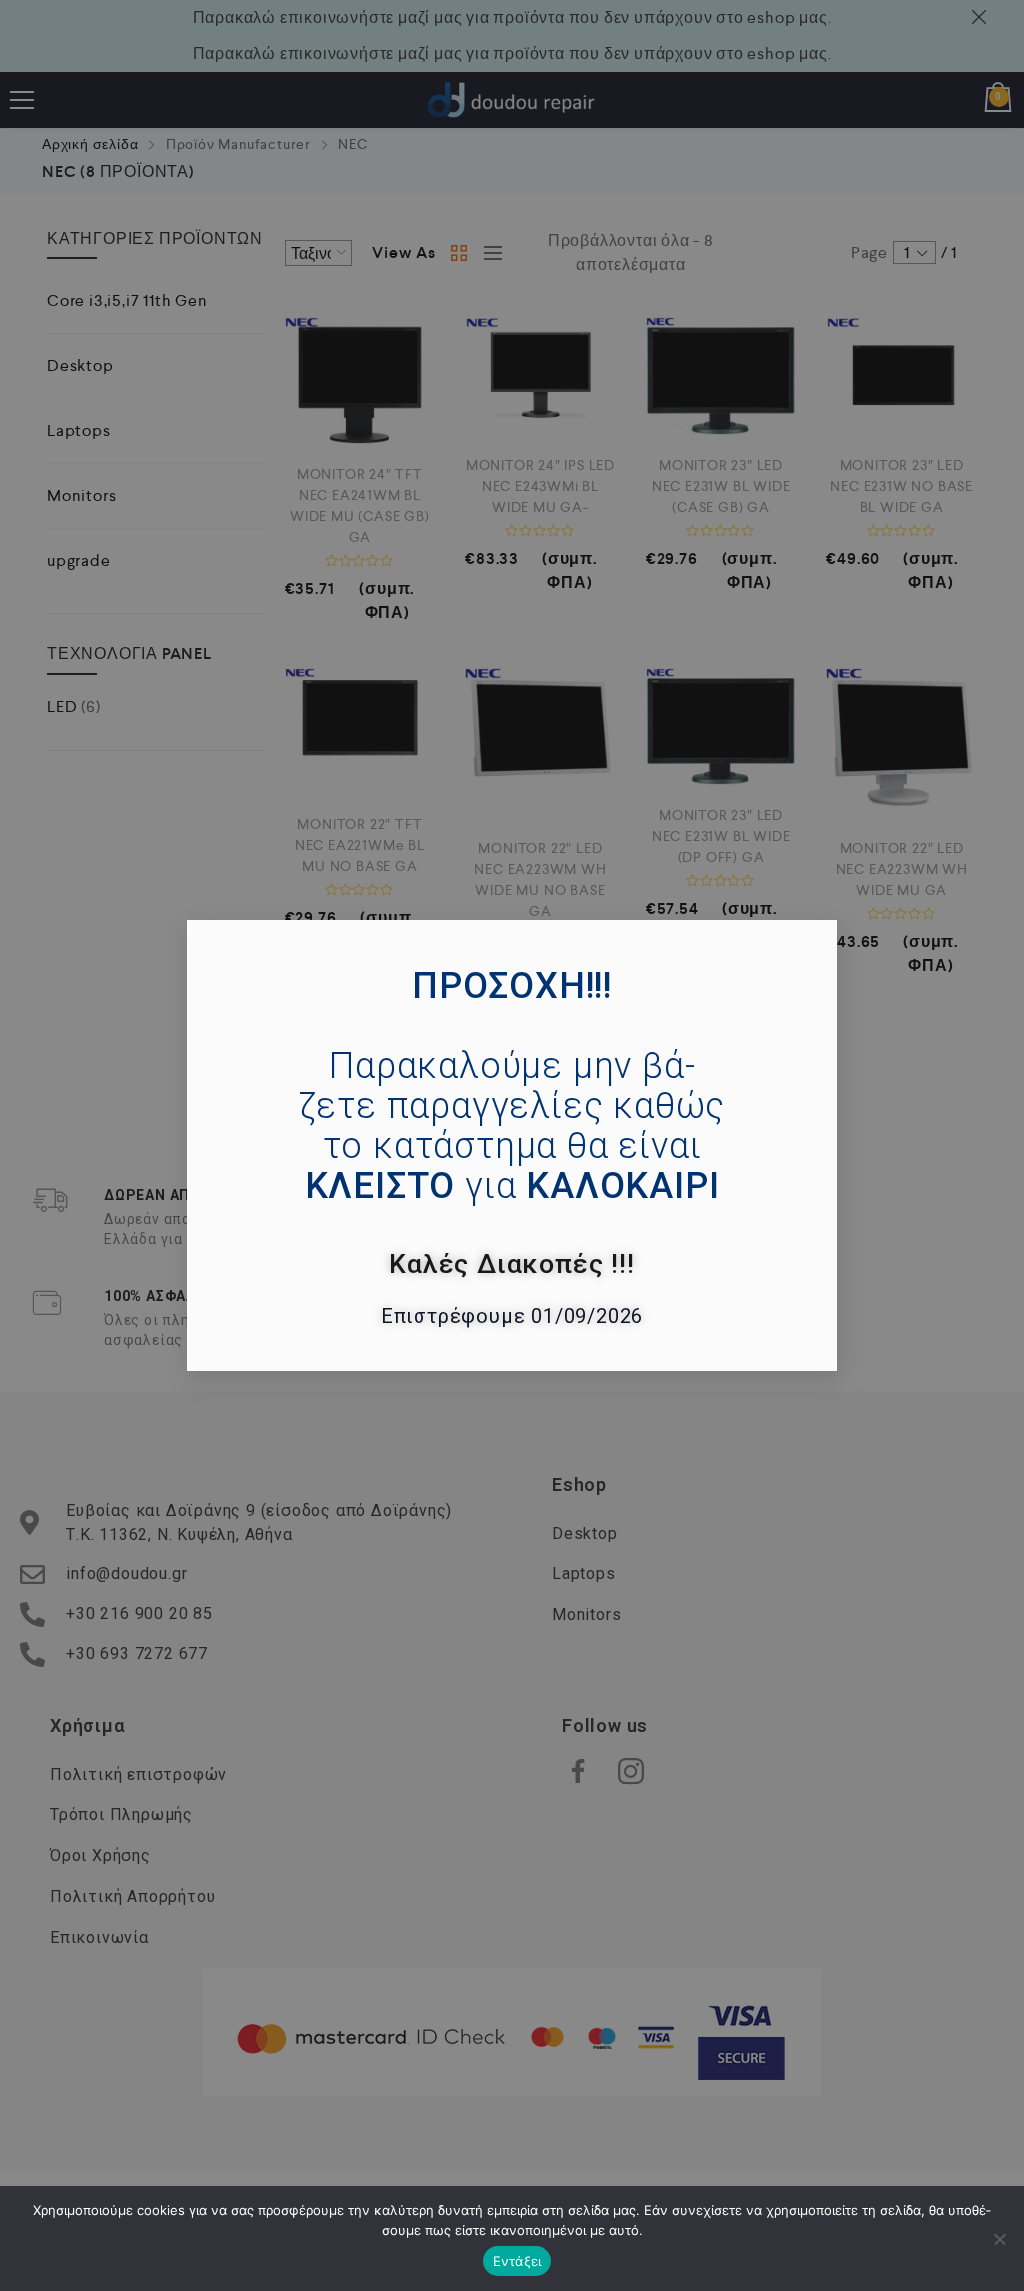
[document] (512, 1145)
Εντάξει (517, 2261)
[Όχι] (999, 2239)
